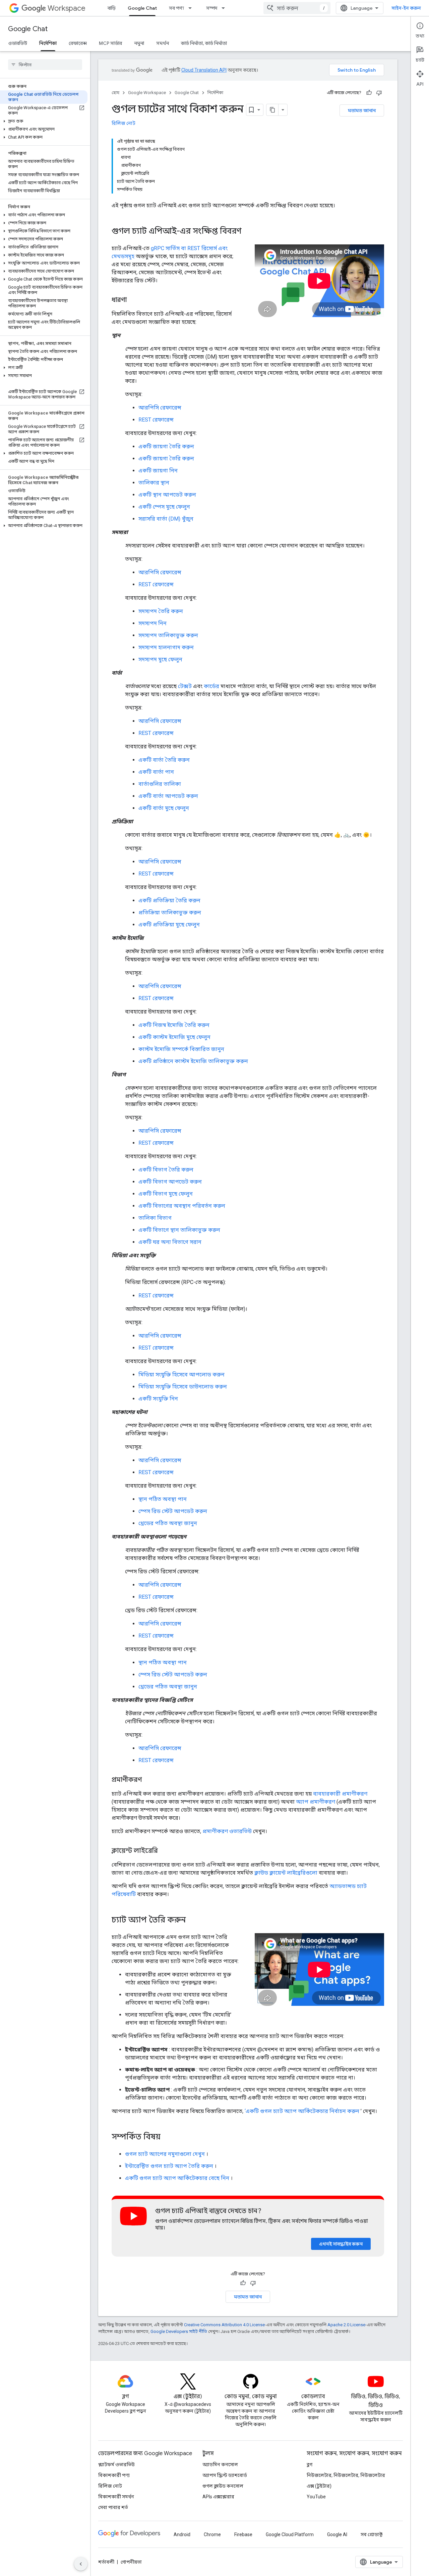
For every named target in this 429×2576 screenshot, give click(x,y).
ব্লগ (310, 2465)
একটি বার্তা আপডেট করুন (168, 796)
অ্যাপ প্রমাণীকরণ (316, 1802)
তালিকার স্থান (154, 483)
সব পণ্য (176, 8)
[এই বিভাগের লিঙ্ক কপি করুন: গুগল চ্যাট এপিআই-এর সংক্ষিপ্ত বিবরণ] (250, 232)
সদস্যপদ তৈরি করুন (161, 611)
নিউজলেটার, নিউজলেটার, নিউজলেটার (346, 2475)
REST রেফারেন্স (156, 420)
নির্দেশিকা (48, 43)
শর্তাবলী (106, 2562)
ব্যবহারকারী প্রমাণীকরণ (340, 1794)
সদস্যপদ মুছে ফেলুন (160, 659)
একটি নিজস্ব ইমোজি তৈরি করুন (174, 1025)
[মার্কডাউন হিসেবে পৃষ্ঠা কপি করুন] (272, 110)
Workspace (67, 8)
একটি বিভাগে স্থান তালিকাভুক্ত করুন (179, 1230)
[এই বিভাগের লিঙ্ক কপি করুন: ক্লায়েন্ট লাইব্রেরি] (165, 1851)
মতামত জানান (362, 110)
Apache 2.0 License (346, 2325)
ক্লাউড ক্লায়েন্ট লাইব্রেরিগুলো (286, 1873)
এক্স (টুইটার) (319, 2486)
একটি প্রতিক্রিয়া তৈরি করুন (169, 900)
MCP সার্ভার (110, 43)
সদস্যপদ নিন (152, 623)
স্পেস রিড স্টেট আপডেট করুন (173, 1511)
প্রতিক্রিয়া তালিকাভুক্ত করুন (170, 913)
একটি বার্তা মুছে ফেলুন (164, 808)
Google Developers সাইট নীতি (179, 2331)
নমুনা (139, 43)
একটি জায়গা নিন (158, 471)
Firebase (243, 2534)
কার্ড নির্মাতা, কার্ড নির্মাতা (204, 43)
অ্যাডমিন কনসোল (220, 2465)
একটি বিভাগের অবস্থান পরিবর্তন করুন (182, 1206)
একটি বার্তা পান (156, 772)
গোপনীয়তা (131, 2562)
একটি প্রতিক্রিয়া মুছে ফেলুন (169, 925)
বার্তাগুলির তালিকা (160, 784)
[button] (44, 121)
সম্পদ (212, 8)
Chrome (212, 2534)
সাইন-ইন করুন (406, 8)
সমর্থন (163, 43)
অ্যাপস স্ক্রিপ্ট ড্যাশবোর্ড (225, 2475)
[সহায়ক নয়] (379, 93)
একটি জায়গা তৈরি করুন (166, 446)
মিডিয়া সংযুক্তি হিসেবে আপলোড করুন (181, 1375)
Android (182, 2534)
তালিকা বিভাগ (155, 1218)
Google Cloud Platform (290, 2534)
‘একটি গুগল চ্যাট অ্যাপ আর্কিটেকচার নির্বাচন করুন (302, 2111)
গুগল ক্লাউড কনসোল (223, 2486)
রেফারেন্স (78, 43)
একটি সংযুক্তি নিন (158, 1399)
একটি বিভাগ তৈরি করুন (166, 1170)
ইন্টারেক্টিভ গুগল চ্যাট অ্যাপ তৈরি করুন (169, 2166)
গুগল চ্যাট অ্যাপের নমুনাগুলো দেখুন (165, 2154)
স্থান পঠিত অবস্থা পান (163, 1499)
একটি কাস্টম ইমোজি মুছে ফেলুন (174, 1037)
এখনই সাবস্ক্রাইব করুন (341, 2244)
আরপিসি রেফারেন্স (160, 408)
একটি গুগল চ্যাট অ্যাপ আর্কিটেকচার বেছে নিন (177, 2178)
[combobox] (297, 8)
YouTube (316, 2497)
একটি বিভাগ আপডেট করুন (170, 1182)
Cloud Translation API (204, 70)
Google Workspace (147, 93)
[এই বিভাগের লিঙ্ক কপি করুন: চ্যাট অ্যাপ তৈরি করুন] (194, 1920)
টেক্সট (185, 686)
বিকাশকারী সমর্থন (116, 2497)
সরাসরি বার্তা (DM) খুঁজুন (166, 519)
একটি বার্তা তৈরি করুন (164, 760)
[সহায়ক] (369, 93)
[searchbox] (45, 65)
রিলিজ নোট (124, 123)
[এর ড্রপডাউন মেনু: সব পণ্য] (192, 8)
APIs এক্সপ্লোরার (218, 2497)
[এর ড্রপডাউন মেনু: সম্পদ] (225, 8)
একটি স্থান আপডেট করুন (167, 495)
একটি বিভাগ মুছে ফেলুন (166, 1194)
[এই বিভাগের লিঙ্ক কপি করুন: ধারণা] (133, 300)
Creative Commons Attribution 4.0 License (224, 2325)
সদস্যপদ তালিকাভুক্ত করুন (168, 635)
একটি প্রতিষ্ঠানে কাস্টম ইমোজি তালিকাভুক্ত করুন (193, 1061)
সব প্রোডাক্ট (372, 2534)
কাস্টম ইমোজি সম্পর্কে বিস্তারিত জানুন (181, 1049)
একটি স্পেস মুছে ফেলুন (164, 507)
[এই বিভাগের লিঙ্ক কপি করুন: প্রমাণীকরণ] (148, 1780)
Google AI (337, 2534)
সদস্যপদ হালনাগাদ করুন (166, 647)
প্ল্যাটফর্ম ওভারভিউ (116, 2465)
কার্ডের (211, 686)
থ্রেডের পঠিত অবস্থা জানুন (168, 1523)
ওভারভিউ (18, 43)
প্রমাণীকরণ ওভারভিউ (227, 1831)
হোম (115, 93)
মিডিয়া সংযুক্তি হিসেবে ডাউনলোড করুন (183, 1387)
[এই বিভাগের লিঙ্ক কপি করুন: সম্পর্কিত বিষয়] (167, 2137)
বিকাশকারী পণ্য (114, 2475)
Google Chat (142, 8)
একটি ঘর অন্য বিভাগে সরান (170, 1242)
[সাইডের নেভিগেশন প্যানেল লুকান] (81, 2564)
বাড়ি (112, 8)
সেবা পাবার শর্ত (113, 2507)
